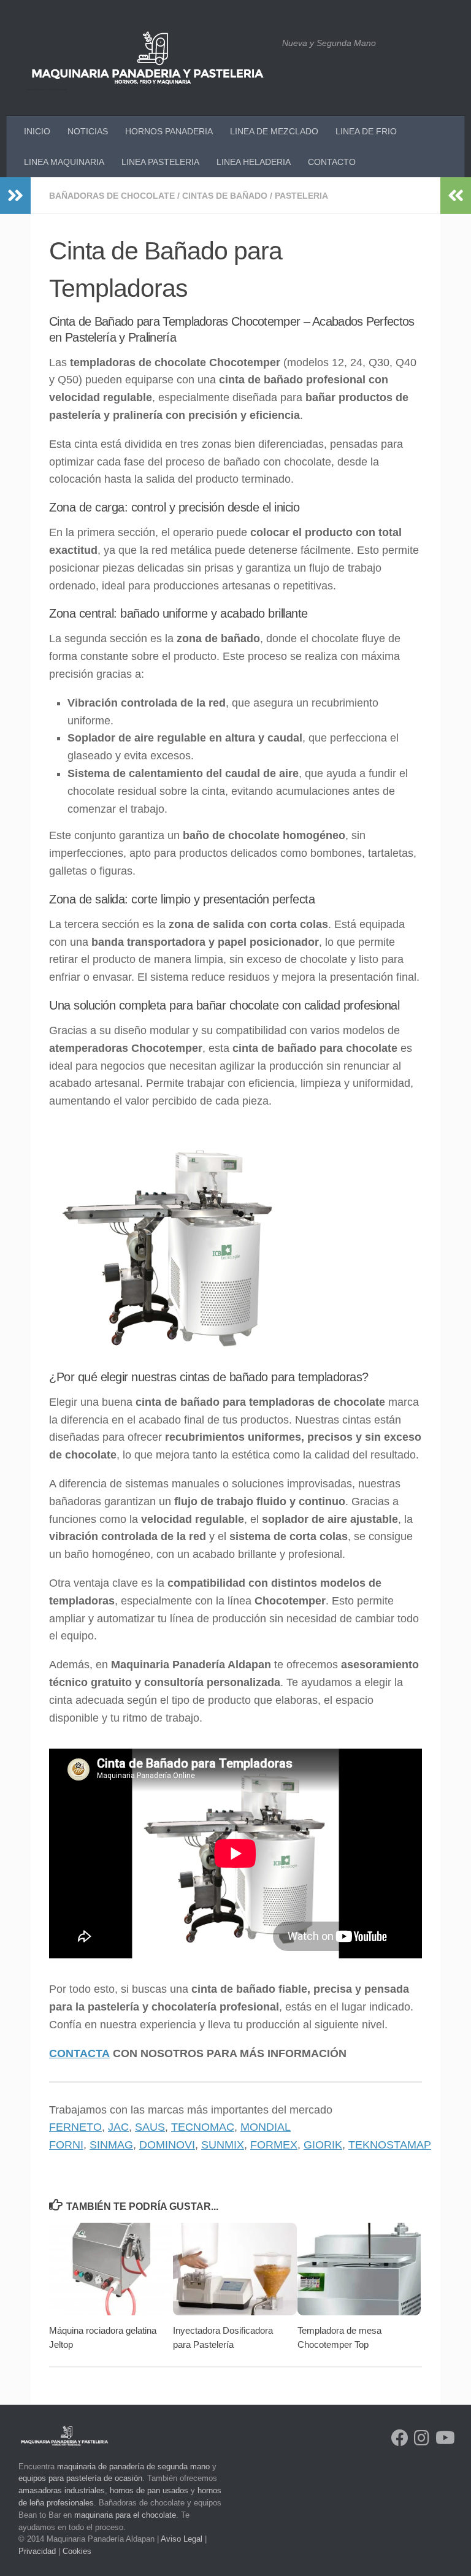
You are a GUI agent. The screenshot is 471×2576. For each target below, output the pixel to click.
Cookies (77, 2551)
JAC (118, 2127)
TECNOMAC (203, 2127)
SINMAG (111, 2145)
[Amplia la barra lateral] (15, 196)
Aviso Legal (182, 2539)
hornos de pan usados (149, 2490)
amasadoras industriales (62, 2490)
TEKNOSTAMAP (390, 2145)
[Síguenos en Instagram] (422, 2438)
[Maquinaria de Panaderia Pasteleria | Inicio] (147, 58)
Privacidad (37, 2551)
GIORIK (323, 2145)
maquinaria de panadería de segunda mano (133, 2467)
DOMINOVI (167, 2145)
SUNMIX (223, 2145)
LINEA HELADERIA (254, 162)
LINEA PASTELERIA (160, 162)
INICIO (37, 131)
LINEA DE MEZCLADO (274, 131)
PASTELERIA (301, 196)
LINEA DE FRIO (366, 131)
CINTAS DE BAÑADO (225, 196)
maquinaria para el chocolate (125, 2515)
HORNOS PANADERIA (169, 131)
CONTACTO (332, 162)
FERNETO (75, 2127)
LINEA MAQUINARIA (64, 162)
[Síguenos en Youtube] (444, 2438)
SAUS (150, 2127)
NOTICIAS (88, 131)
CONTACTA (79, 2053)
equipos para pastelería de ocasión (80, 2478)
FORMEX (274, 2145)
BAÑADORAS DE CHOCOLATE (112, 196)
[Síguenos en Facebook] (400, 2438)
